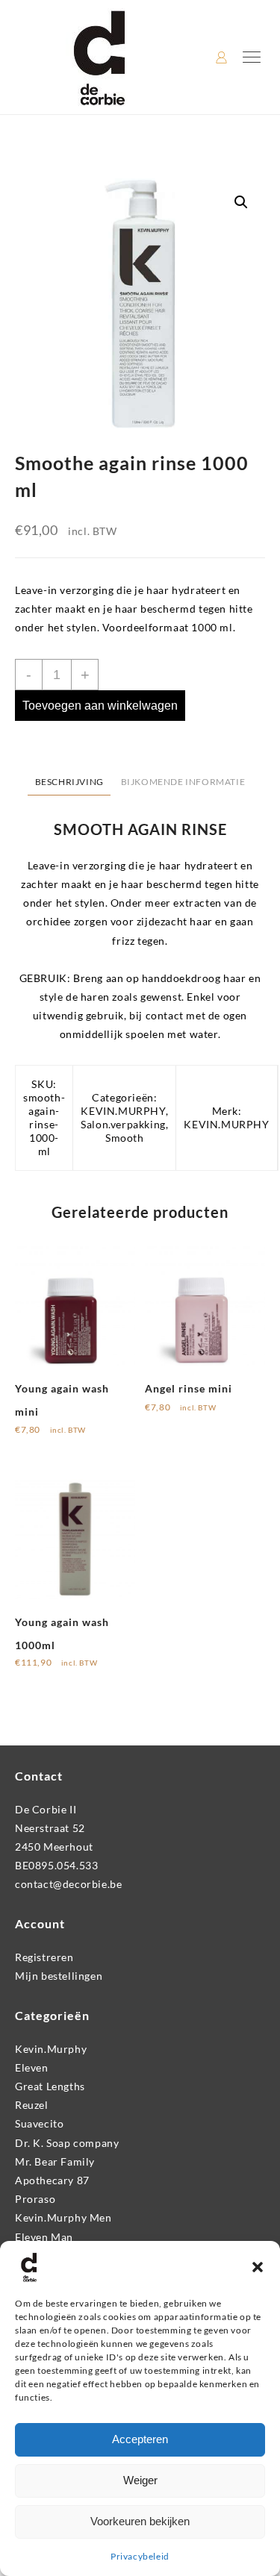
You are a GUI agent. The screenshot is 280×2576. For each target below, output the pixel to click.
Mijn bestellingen (59, 1976)
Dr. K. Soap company (67, 2143)
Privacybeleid (140, 2556)
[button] (258, 2267)
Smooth (125, 1138)
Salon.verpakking (123, 1124)
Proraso (35, 2199)
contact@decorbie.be (68, 1884)
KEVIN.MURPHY (123, 1111)
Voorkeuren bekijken (140, 2521)
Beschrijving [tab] (69, 782)
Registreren (44, 1957)
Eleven (32, 2067)
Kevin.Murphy (51, 2049)
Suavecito (39, 2123)
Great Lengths (50, 2086)
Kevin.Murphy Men (63, 2217)
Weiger (140, 2480)
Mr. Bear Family (55, 2161)
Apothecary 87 (52, 2180)
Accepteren (140, 2439)
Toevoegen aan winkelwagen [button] (48, 1445)
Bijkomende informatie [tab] (183, 782)
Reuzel (32, 2105)
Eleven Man (44, 2237)
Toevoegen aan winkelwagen (100, 706)
